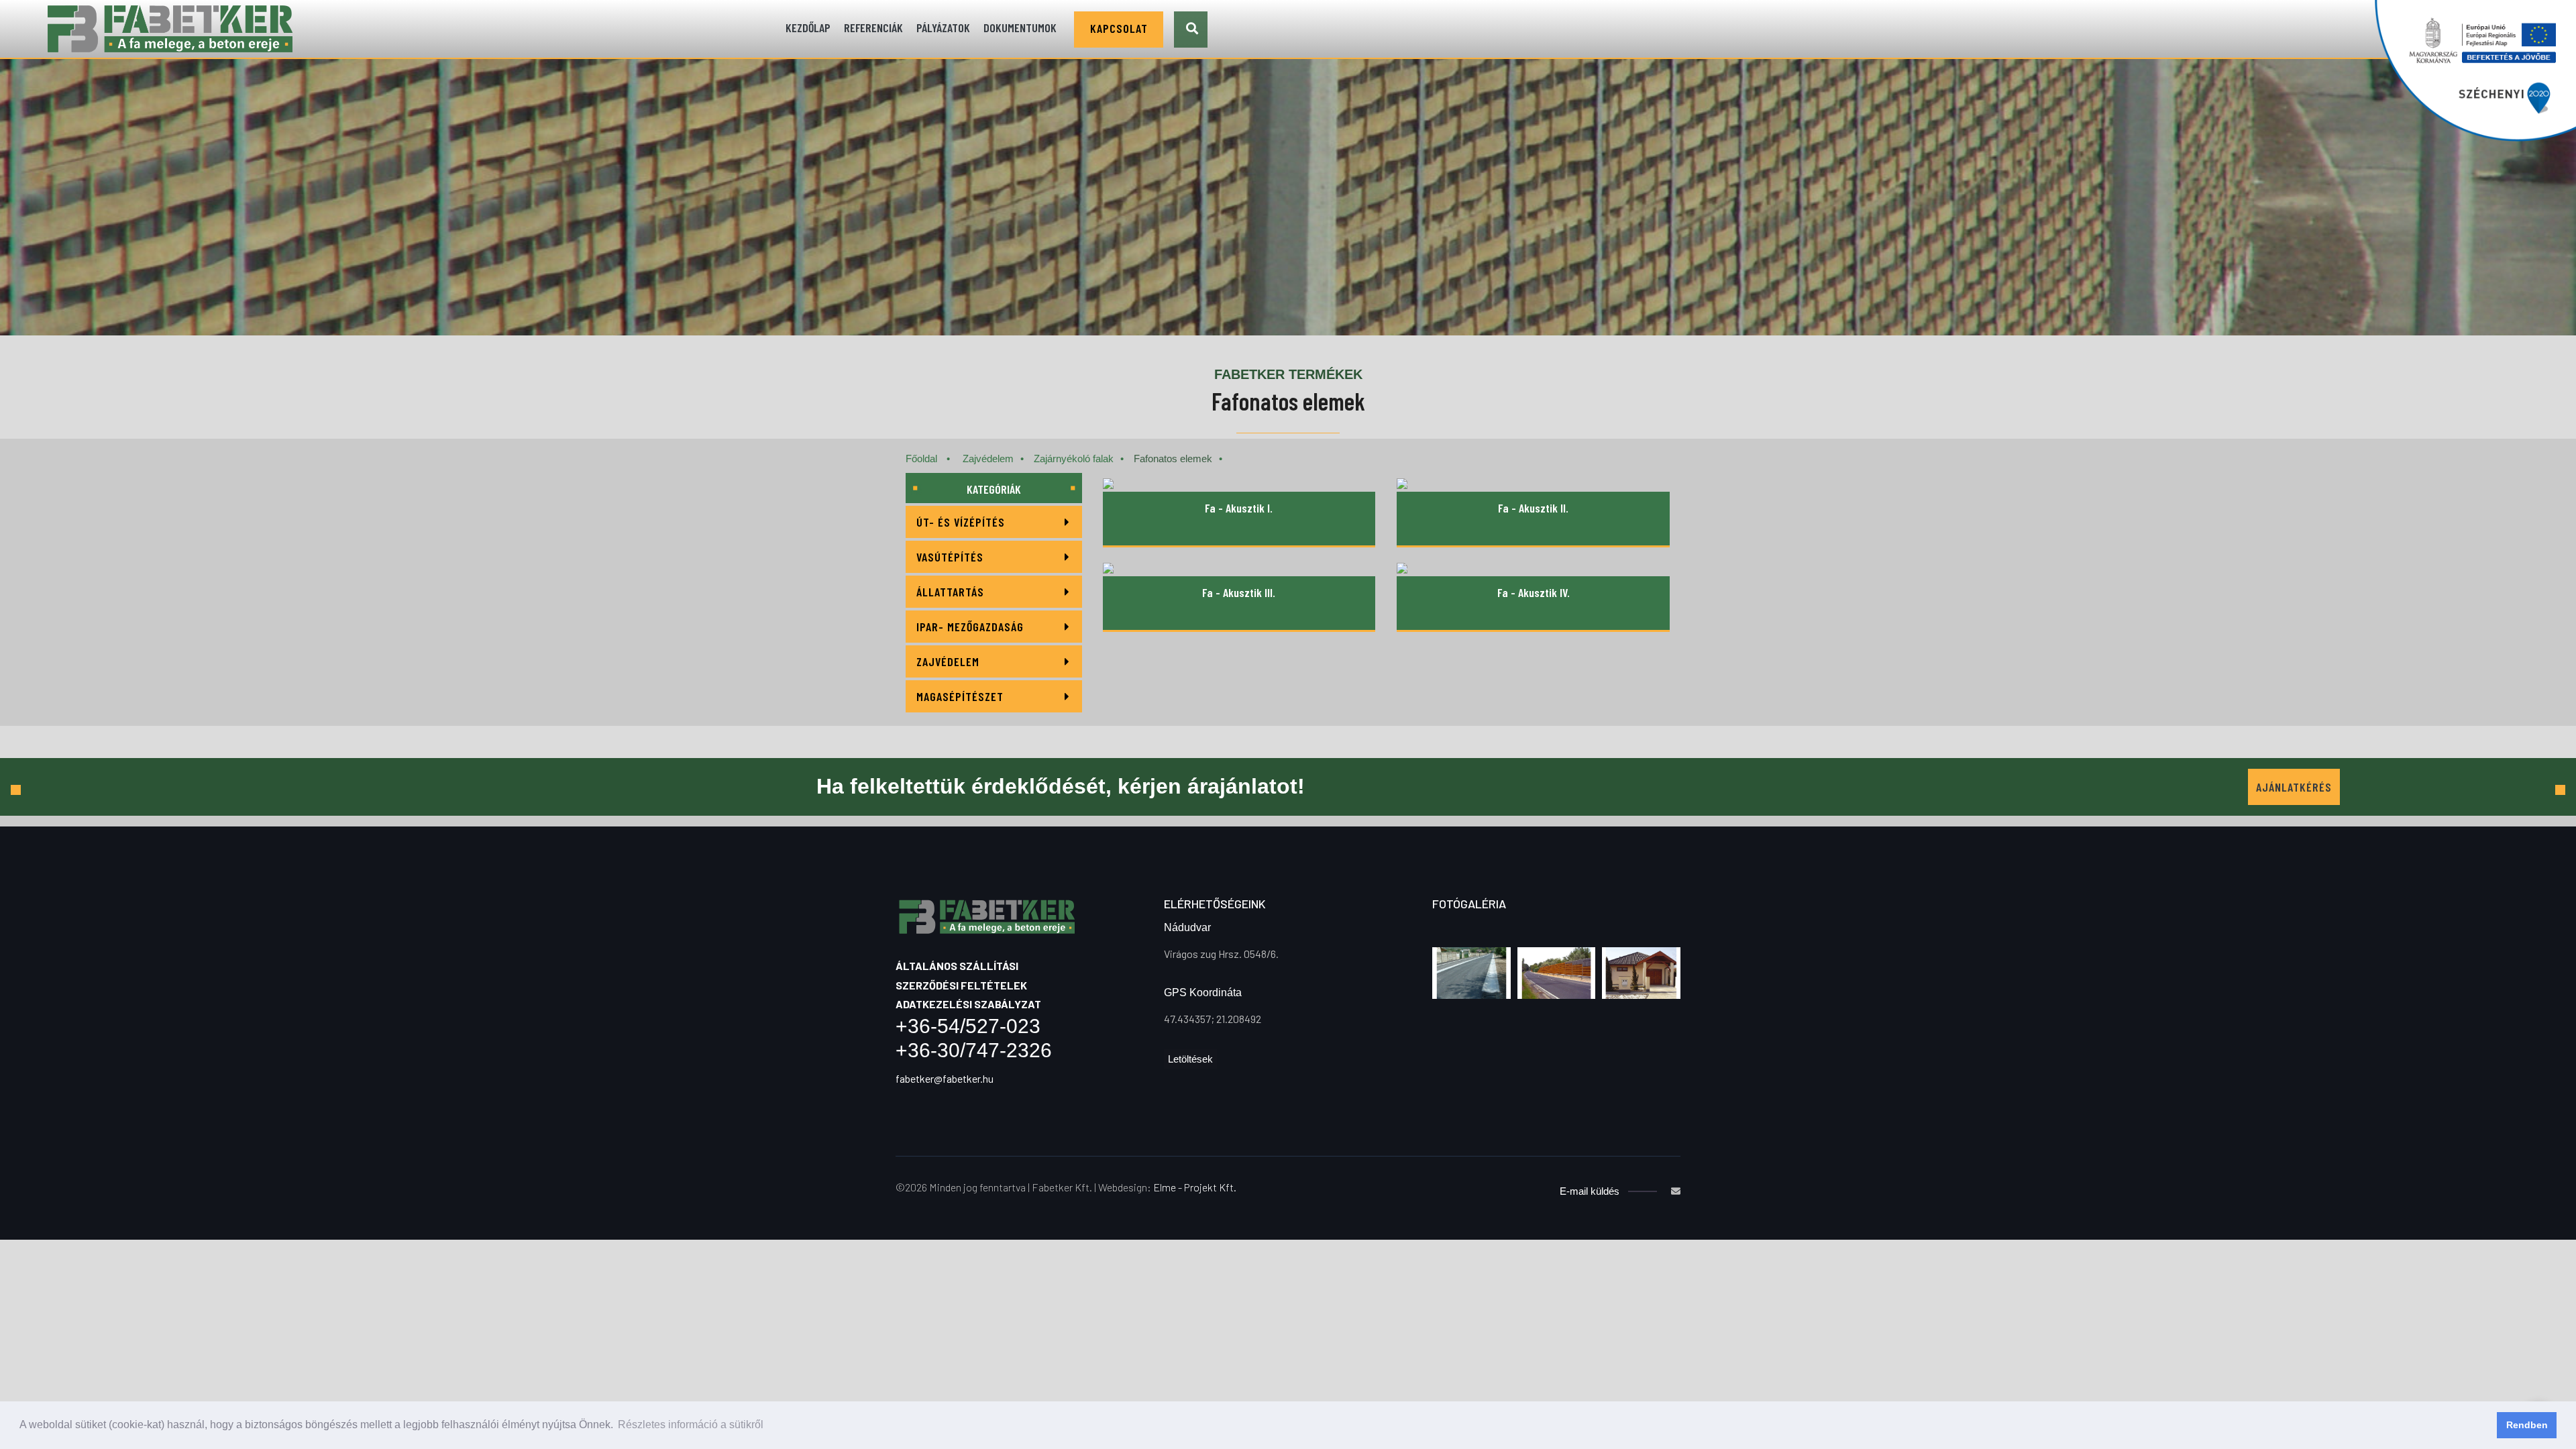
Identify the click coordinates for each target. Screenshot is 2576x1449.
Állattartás (950, 592)
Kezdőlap (808, 28)
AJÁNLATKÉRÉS (2294, 787)
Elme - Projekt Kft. (1194, 1187)
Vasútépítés (950, 557)
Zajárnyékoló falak (1074, 459)
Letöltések (1190, 1059)
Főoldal (921, 459)
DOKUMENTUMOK (1020, 28)
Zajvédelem (988, 459)
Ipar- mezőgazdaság (970, 627)
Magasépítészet (960, 696)
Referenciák (873, 28)
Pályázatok (943, 28)
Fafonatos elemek (1173, 459)
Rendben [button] (2527, 1425)
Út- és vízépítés (961, 522)
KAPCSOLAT (1119, 28)
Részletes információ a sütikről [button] (691, 1425)
